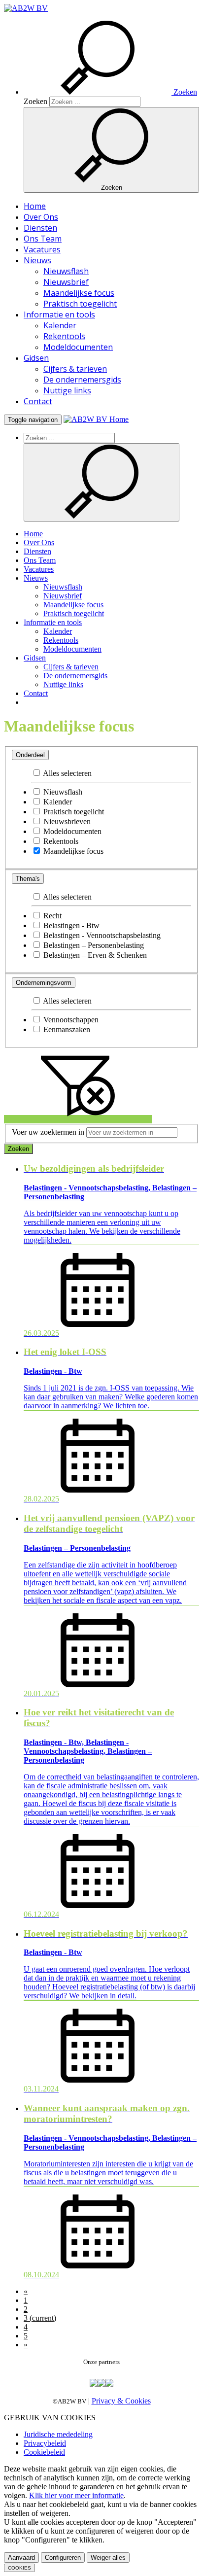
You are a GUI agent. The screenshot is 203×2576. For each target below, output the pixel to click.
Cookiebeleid (44, 2452)
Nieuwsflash (66, 271)
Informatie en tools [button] (59, 314)
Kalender (60, 325)
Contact (38, 401)
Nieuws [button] (37, 260)
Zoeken (35, 101)
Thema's (28, 879)
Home (35, 206)
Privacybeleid (45, 2443)
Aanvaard (21, 2558)
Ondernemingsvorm (44, 983)
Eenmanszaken (66, 1029)
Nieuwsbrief (66, 282)
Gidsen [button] (36, 358)
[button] (110, 92)
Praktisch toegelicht (80, 304)
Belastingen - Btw (70, 925)
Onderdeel (30, 755)
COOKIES (19, 2568)
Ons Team (43, 239)
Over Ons (41, 217)
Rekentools (64, 336)
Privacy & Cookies (121, 2401)
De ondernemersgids (82, 380)
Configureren (63, 2558)
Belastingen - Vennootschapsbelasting (101, 935)
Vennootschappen (70, 1020)
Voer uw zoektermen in (48, 1132)
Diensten (40, 228)
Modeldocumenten (78, 347)
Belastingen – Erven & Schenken (94, 955)
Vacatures (42, 249)
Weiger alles (108, 2558)
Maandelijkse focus (79, 293)
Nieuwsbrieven (66, 821)
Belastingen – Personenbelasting (93, 945)
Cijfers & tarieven (75, 369)
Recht (51, 916)
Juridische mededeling (58, 2434)
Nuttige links (67, 390)
